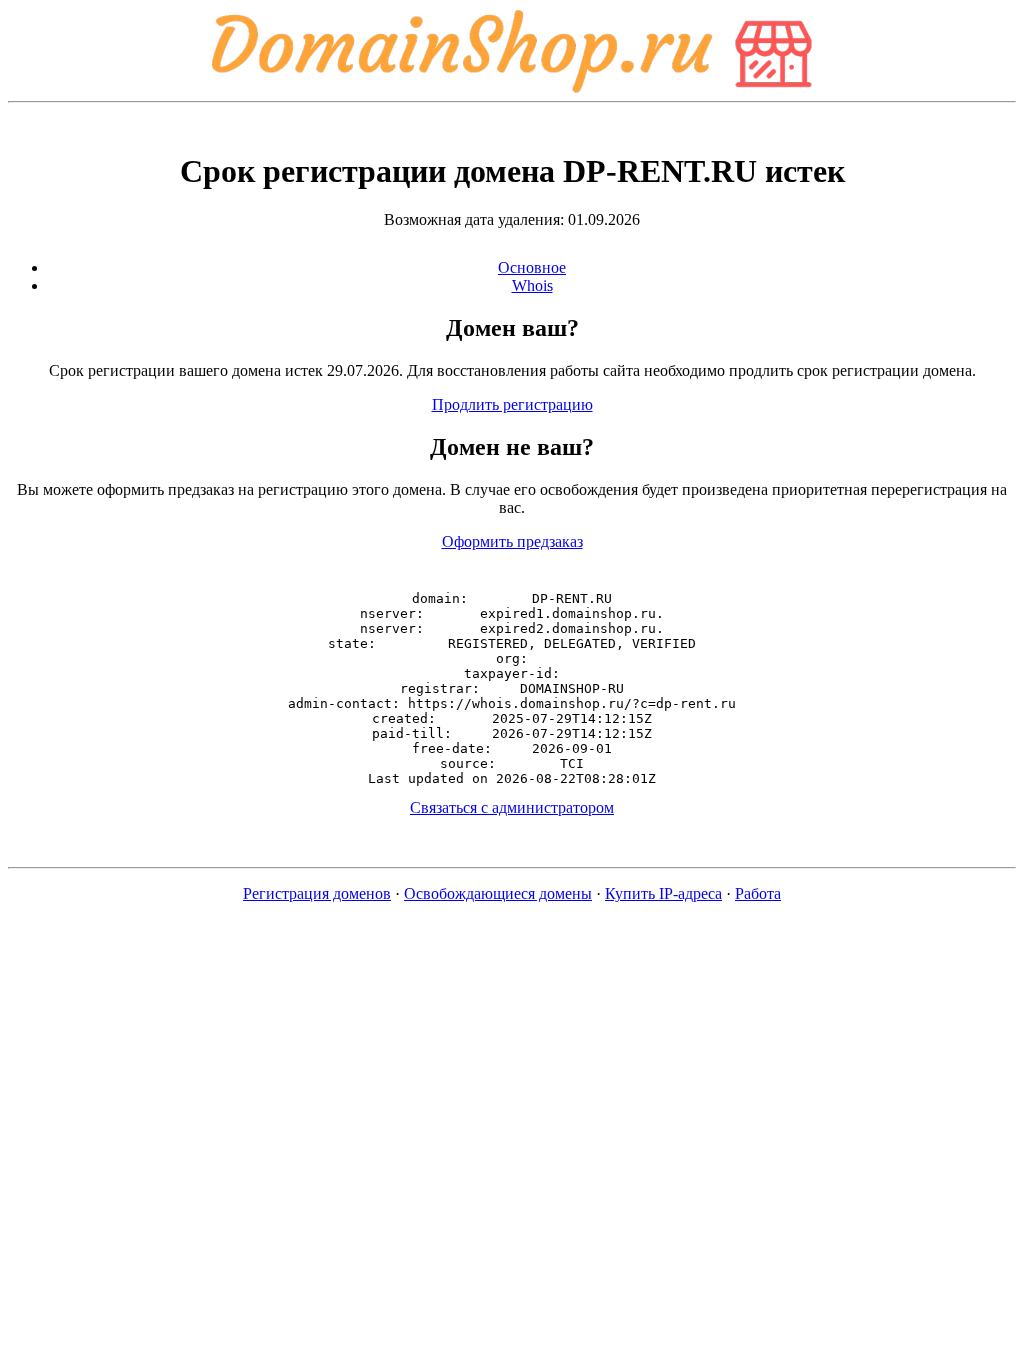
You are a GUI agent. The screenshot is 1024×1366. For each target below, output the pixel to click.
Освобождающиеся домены (498, 893)
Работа (758, 893)
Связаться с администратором (512, 807)
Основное (532, 267)
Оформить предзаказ (512, 541)
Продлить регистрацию (512, 404)
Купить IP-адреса (663, 893)
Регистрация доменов (317, 893)
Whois (532, 285)
